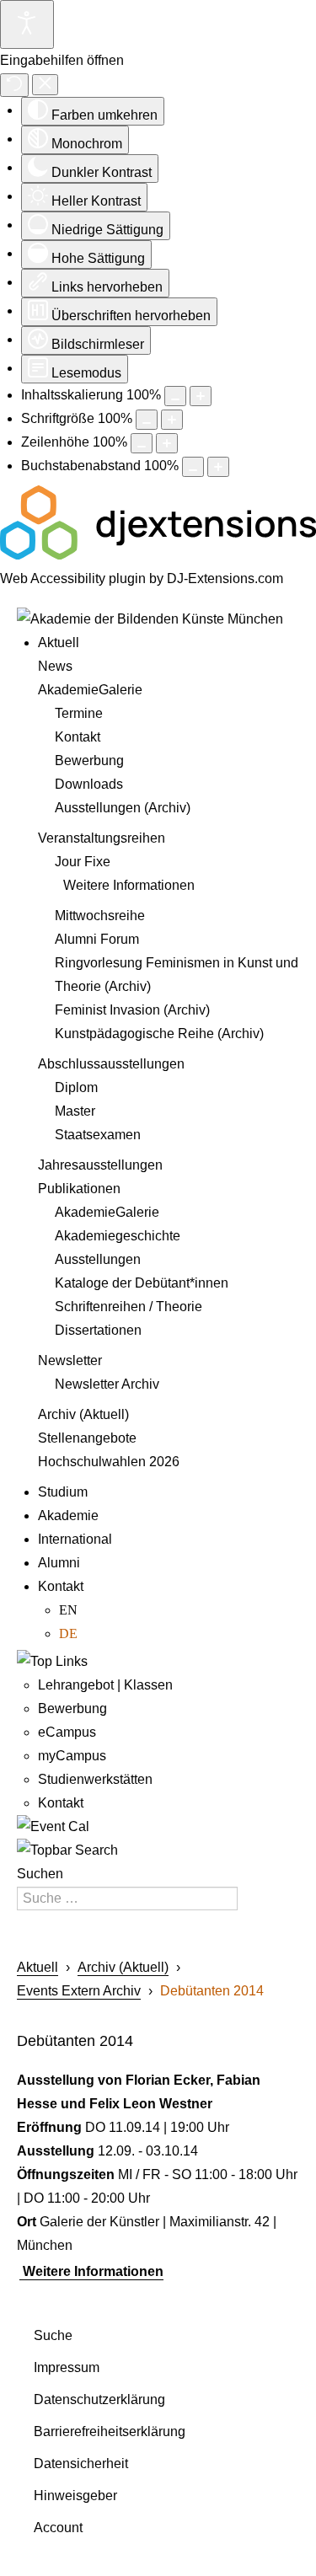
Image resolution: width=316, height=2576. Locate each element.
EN (68, 1610)
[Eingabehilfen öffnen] (27, 24)
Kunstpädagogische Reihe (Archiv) (159, 1034)
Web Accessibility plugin (73, 578)
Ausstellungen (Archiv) (123, 808)
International (75, 1539)
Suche (53, 2335)
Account (58, 2528)
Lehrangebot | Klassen (105, 1685)
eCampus (67, 1732)
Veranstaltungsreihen (102, 838)
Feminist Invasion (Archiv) (132, 1010)
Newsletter (70, 1360)
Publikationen (79, 1189)
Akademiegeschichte (118, 1236)
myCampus (72, 1756)
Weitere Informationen (129, 885)
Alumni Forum (97, 939)
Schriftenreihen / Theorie (129, 1307)
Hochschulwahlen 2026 (109, 1462)
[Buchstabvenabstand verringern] (193, 467)
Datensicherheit (81, 2464)
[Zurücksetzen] (14, 85)
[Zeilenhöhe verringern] (142, 443)
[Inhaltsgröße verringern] (175, 396)
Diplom (76, 1087)
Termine (79, 713)
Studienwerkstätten (95, 1779)
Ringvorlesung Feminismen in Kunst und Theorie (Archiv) (177, 975)
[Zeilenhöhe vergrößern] (167, 443)
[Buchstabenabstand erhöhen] (218, 467)
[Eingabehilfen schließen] (45, 85)
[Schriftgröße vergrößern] (172, 420)
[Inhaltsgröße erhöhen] (201, 396)
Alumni (59, 1563)
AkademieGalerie (90, 690)
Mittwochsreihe (100, 916)
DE (68, 1633)
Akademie (68, 1516)
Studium (63, 1492)
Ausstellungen (98, 1259)
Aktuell (59, 643)
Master (75, 1111)
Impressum (67, 2367)
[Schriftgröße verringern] (147, 420)
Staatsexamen (98, 1135)
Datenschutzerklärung (99, 2399)
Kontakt (78, 737)
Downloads (89, 784)
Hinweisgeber (75, 2496)
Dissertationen (98, 1330)
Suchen (40, 1874)
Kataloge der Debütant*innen (142, 1283)
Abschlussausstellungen (111, 1064)
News (55, 666)
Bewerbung (89, 760)
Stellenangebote (87, 1438)
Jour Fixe (83, 862)
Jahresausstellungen (100, 1165)
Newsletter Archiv (107, 1384)
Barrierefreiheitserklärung (110, 2431)
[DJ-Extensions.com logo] (158, 555)
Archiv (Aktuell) (83, 1414)
